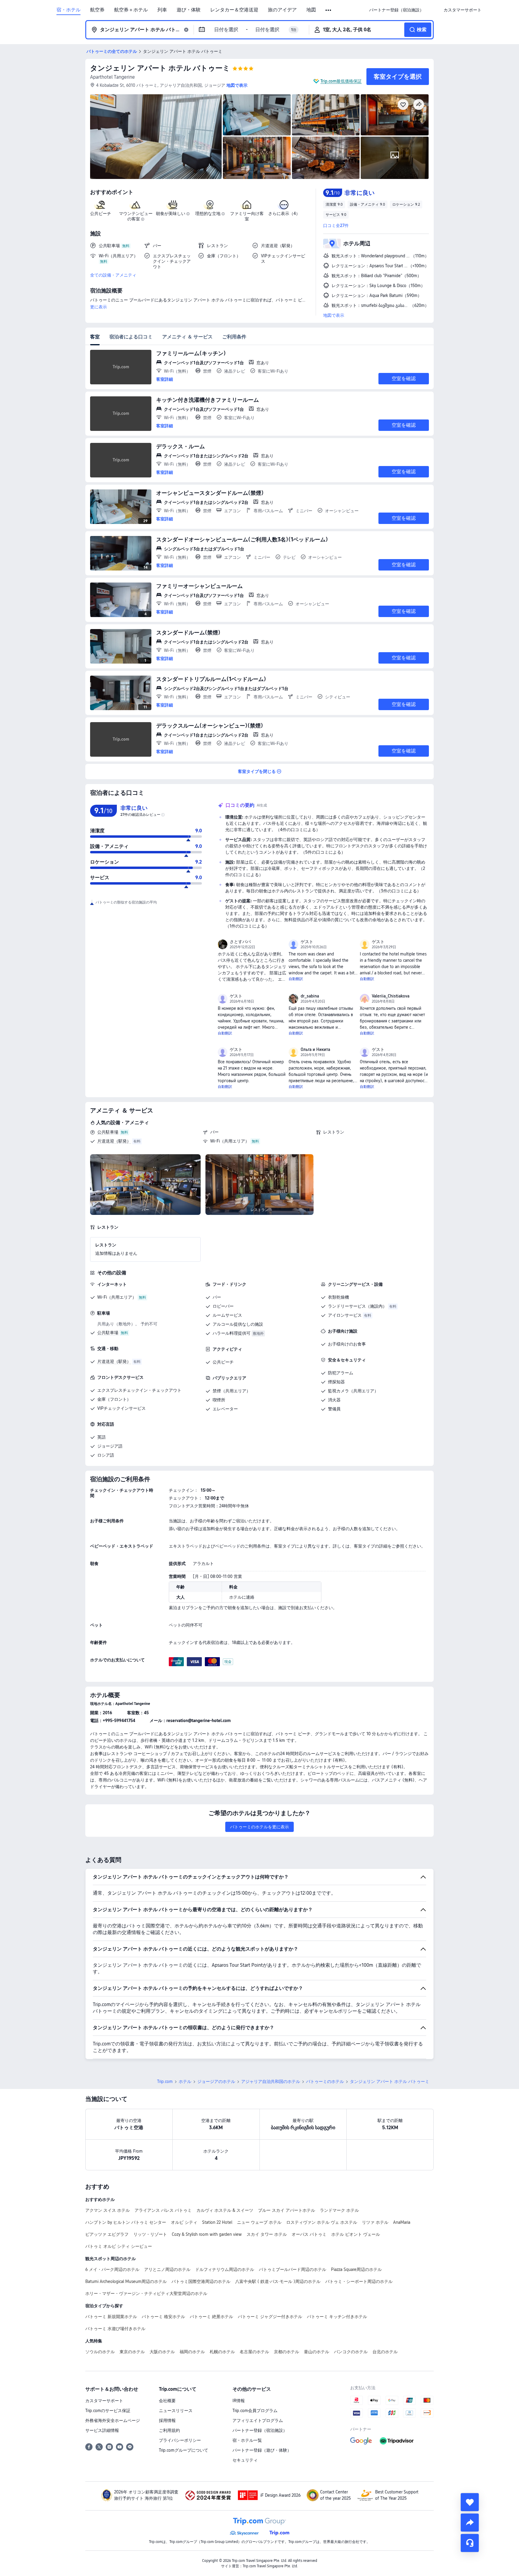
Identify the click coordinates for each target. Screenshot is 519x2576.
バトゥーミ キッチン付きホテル (337, 2317)
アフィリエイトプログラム (258, 2420)
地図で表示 (334, 315)
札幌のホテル (222, 2352)
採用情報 (167, 2420)
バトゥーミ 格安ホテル (163, 2317)
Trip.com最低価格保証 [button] (341, 81)
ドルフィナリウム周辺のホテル (225, 2269)
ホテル (185, 2081)
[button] (329, 10)
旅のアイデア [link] (282, 10)
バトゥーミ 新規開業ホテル (111, 2317)
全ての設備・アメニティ (113, 275)
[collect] (470, 2502)
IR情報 (239, 2401)
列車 (162, 10)
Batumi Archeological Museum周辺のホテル (126, 2281)
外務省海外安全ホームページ (113, 2420)
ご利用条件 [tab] (234, 337)
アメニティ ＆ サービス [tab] (187, 337)
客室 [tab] (95, 337)
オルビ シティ (184, 2222)
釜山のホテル (317, 2352)
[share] (470, 2523)
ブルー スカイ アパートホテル (287, 2210)
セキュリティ (245, 2460)
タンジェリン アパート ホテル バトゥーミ (160, 68)
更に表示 (99, 307)
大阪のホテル (162, 2352)
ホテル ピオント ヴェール (356, 2234)
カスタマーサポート (104, 2401)
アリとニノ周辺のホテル (167, 2269)
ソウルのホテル (100, 2352)
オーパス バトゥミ (309, 2234)
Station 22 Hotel (217, 2222)
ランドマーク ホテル (339, 2210)
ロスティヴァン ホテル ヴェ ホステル (322, 2222)
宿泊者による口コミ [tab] (131, 337)
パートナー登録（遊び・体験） (262, 2450)
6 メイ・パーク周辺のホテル (112, 2269)
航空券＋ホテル (131, 10)
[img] (156, 137)
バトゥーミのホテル (325, 2081)
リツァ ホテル (375, 2222)
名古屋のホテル (254, 2352)
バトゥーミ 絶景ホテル (211, 2317)
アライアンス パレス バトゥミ (163, 2210)
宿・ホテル (68, 10)
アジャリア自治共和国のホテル (271, 2081)
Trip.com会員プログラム (255, 2411)
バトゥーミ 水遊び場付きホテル (115, 2329)
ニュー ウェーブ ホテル (259, 2222)
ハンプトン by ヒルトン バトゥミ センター (126, 2222)
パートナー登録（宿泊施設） (260, 2430)
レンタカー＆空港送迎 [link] (234, 10)
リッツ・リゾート (150, 2234)
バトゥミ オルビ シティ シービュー (119, 2246)
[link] (396, 10)
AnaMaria (402, 2222)
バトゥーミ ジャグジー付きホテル (270, 2317)
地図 (311, 10)
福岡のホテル (192, 2352)
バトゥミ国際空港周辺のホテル (201, 2281)
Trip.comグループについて (184, 2450)
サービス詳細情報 (102, 2430)
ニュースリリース (176, 2411)
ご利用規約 (169, 2430)
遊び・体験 (189, 10)
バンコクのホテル (351, 2352)
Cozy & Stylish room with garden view (207, 2234)
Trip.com (165, 2081)
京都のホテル (287, 2352)
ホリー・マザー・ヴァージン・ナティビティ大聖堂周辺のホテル (146, 2293)
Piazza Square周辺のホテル (356, 2269)
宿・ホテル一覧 (247, 2440)
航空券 (97, 10)
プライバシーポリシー (180, 2440)
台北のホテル (385, 2352)
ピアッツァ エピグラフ (107, 2234)
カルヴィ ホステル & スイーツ (225, 2210)
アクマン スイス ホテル (108, 2210)
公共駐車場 (108, 1132)
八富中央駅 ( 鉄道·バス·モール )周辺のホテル (278, 2281)
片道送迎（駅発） (114, 1141)
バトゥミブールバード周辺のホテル (293, 2269)
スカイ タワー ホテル (267, 2234)
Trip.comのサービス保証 (108, 2411)
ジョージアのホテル (216, 2081)
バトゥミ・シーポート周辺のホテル (359, 2281)
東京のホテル (132, 2352)
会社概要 (167, 2401)
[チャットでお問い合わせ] (470, 2543)
